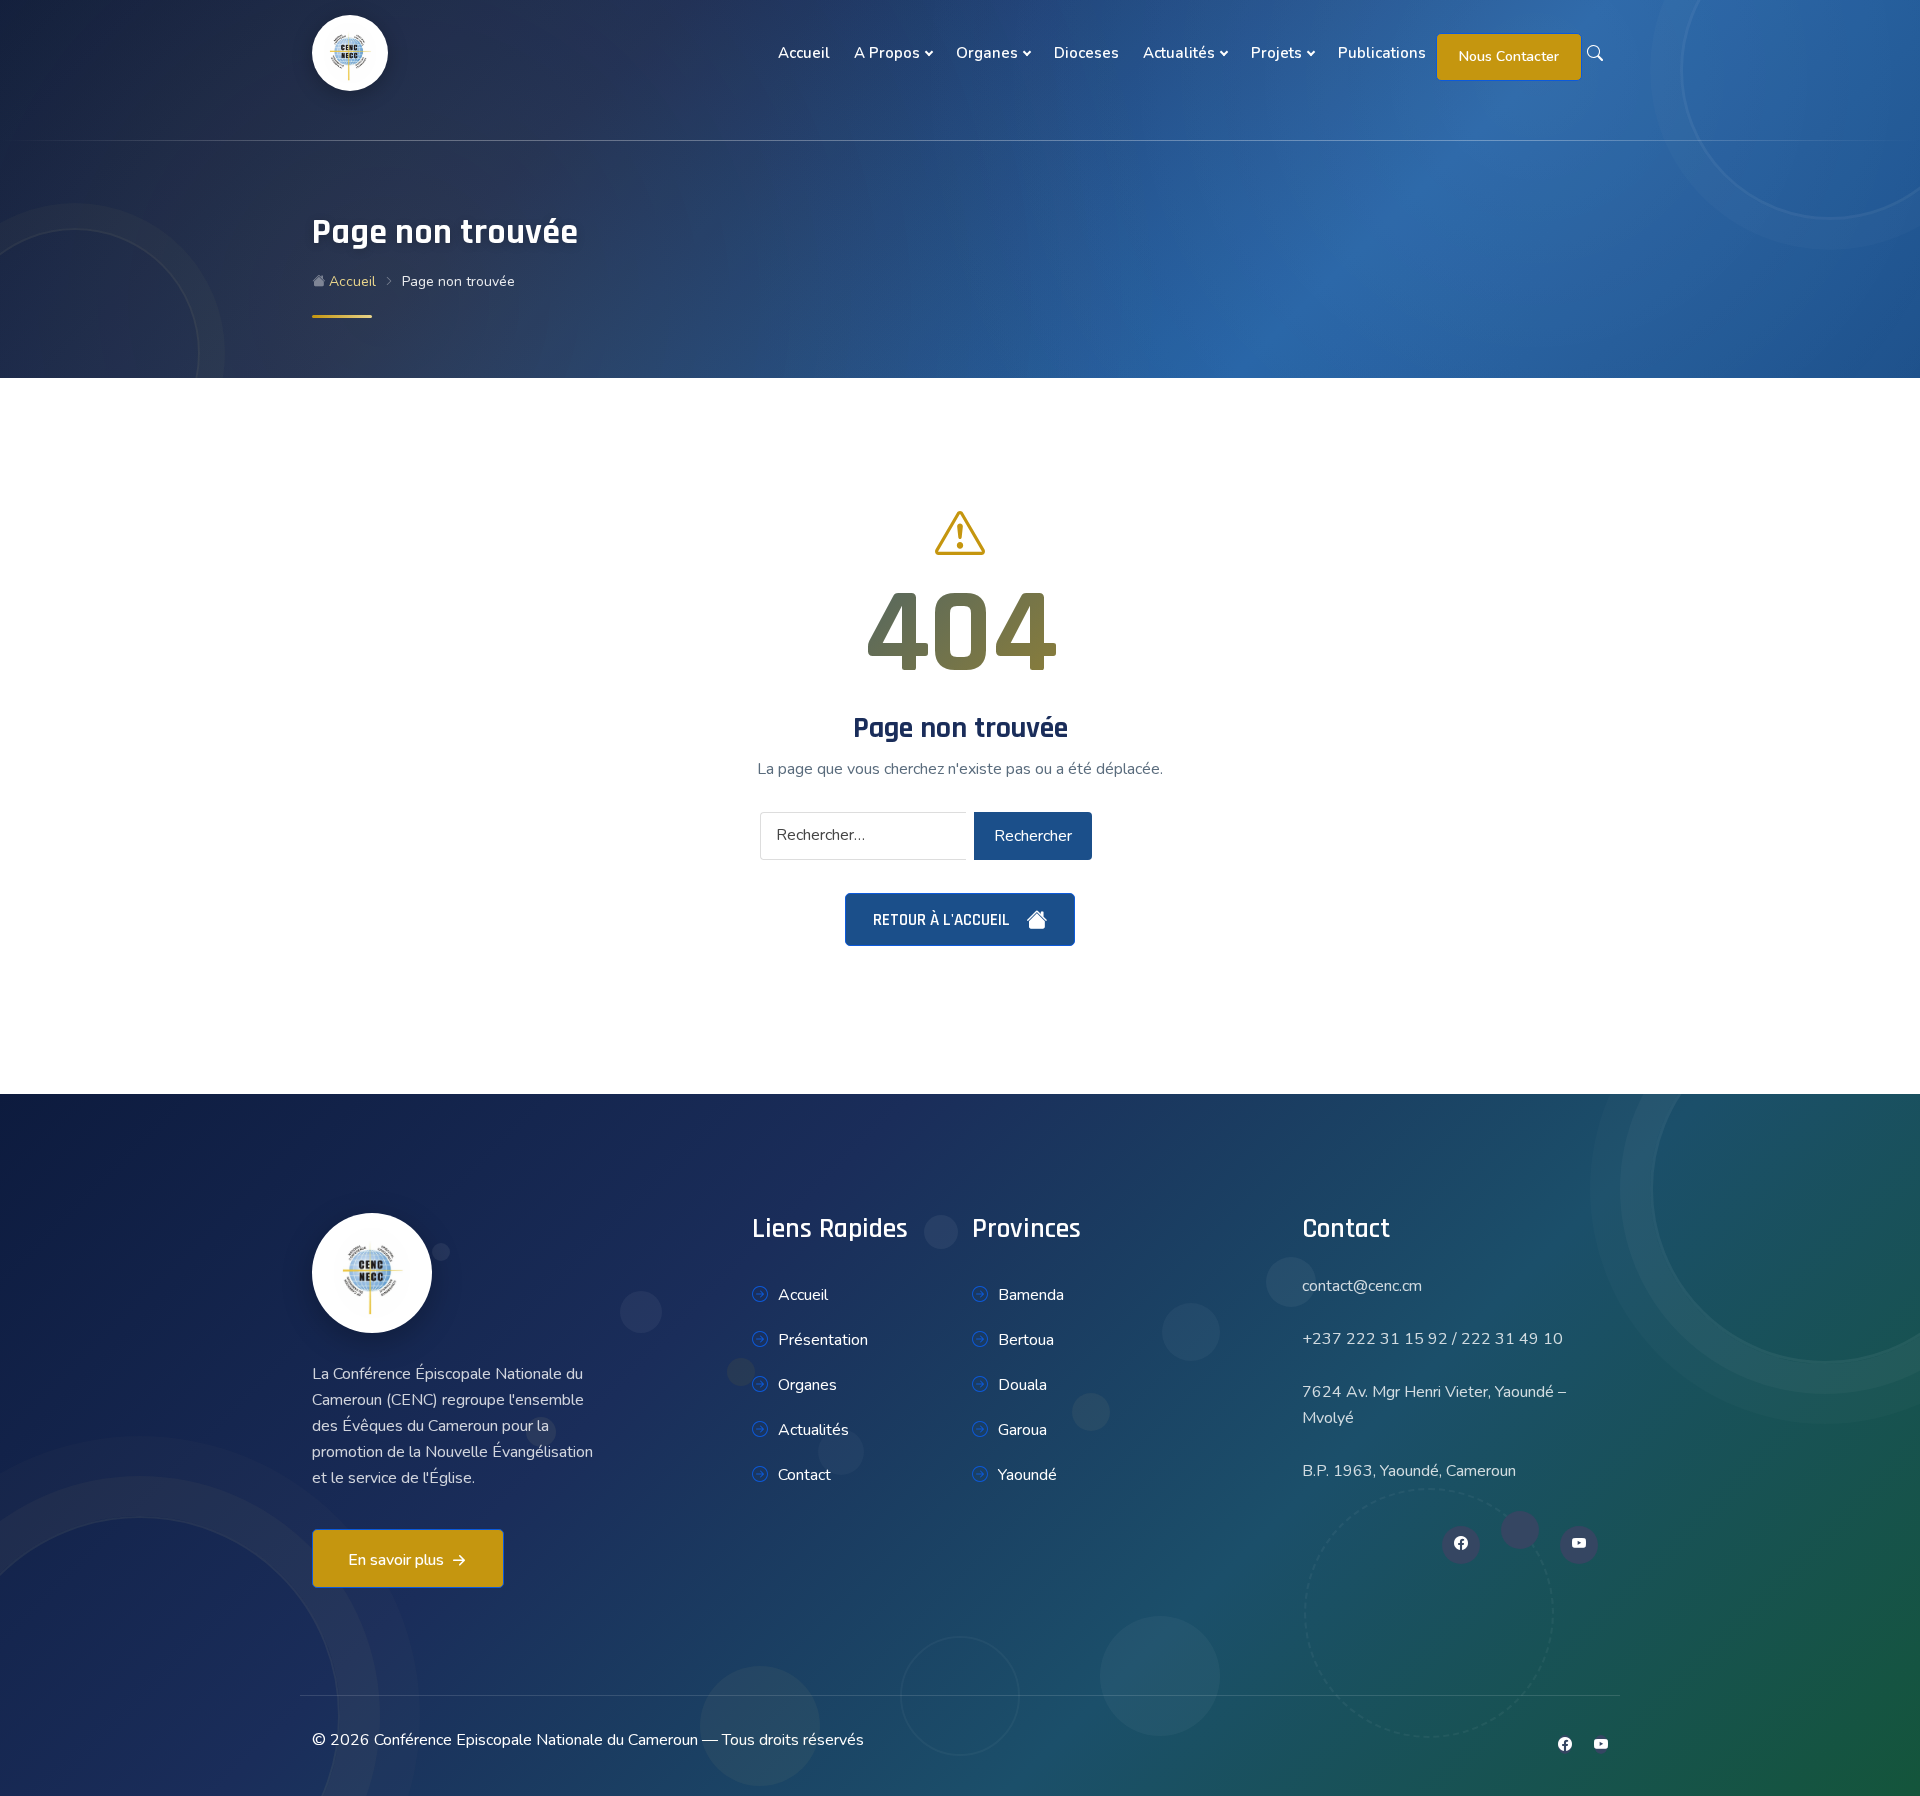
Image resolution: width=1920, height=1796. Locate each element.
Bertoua (1026, 1340)
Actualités (1179, 53)
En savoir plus (396, 1560)
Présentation (823, 1340)
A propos (887, 53)
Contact (804, 1475)
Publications (1382, 53)
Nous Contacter (1509, 56)
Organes (987, 53)
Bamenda (1031, 1295)
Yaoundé (1027, 1475)
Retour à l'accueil (943, 920)
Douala (1022, 1385)
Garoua (1022, 1430)
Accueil (804, 53)
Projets (1276, 53)
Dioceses (1086, 53)
